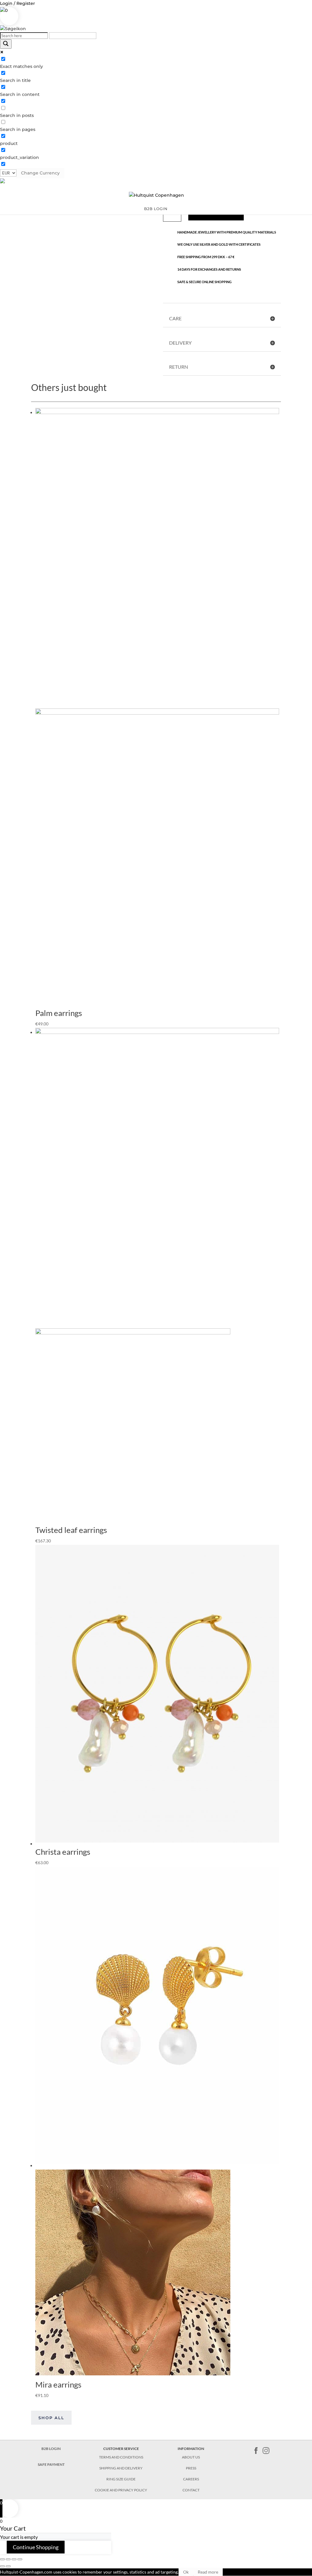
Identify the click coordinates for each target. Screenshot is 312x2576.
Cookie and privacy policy (121, 2490)
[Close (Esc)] (2, 2559)
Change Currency (40, 173)
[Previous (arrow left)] (2, 2566)
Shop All (51, 2418)
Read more (208, 2572)
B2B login (156, 209)
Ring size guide (121, 2479)
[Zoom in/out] (20, 2559)
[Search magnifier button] (6, 44)
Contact (191, 2490)
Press (191, 2468)
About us (191, 2457)
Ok (186, 2572)
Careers (191, 2479)
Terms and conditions (121, 2457)
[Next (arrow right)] (8, 2566)
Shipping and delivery (121, 2468)
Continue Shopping (36, 2547)
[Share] (8, 2559)
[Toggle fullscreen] (14, 2559)
